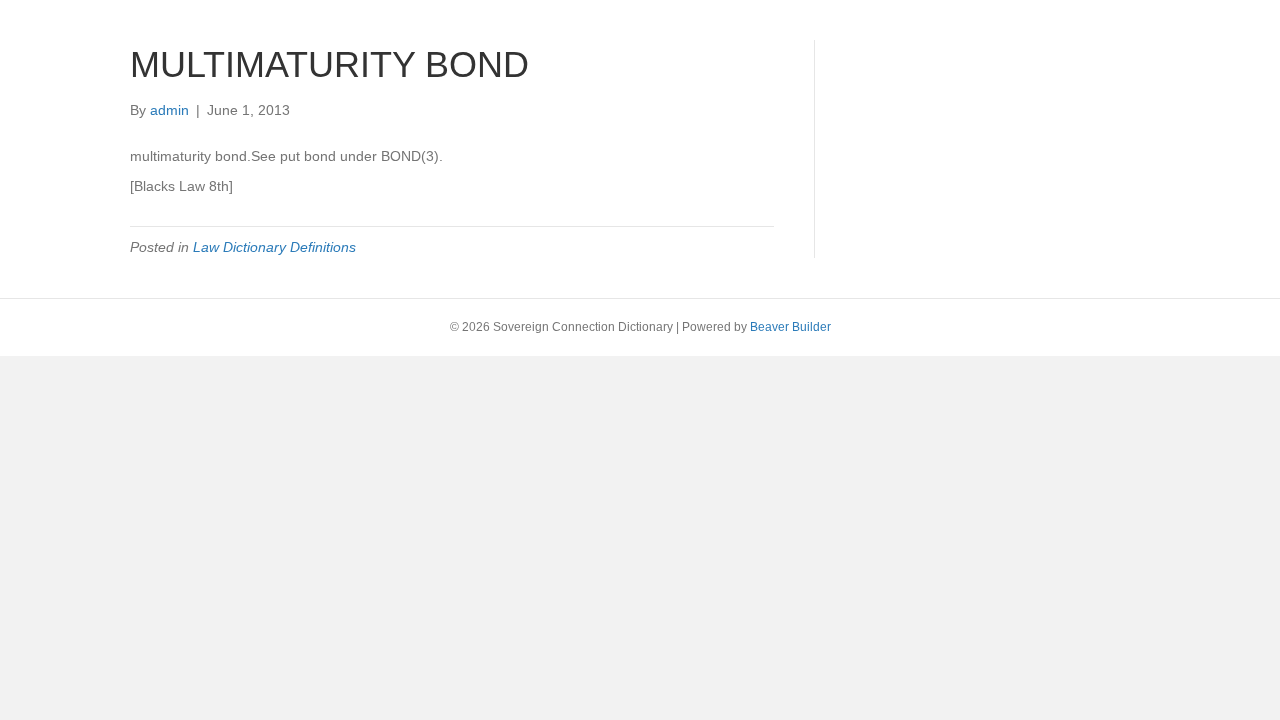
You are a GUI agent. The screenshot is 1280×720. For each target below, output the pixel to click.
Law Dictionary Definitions (274, 247)
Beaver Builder (790, 327)
